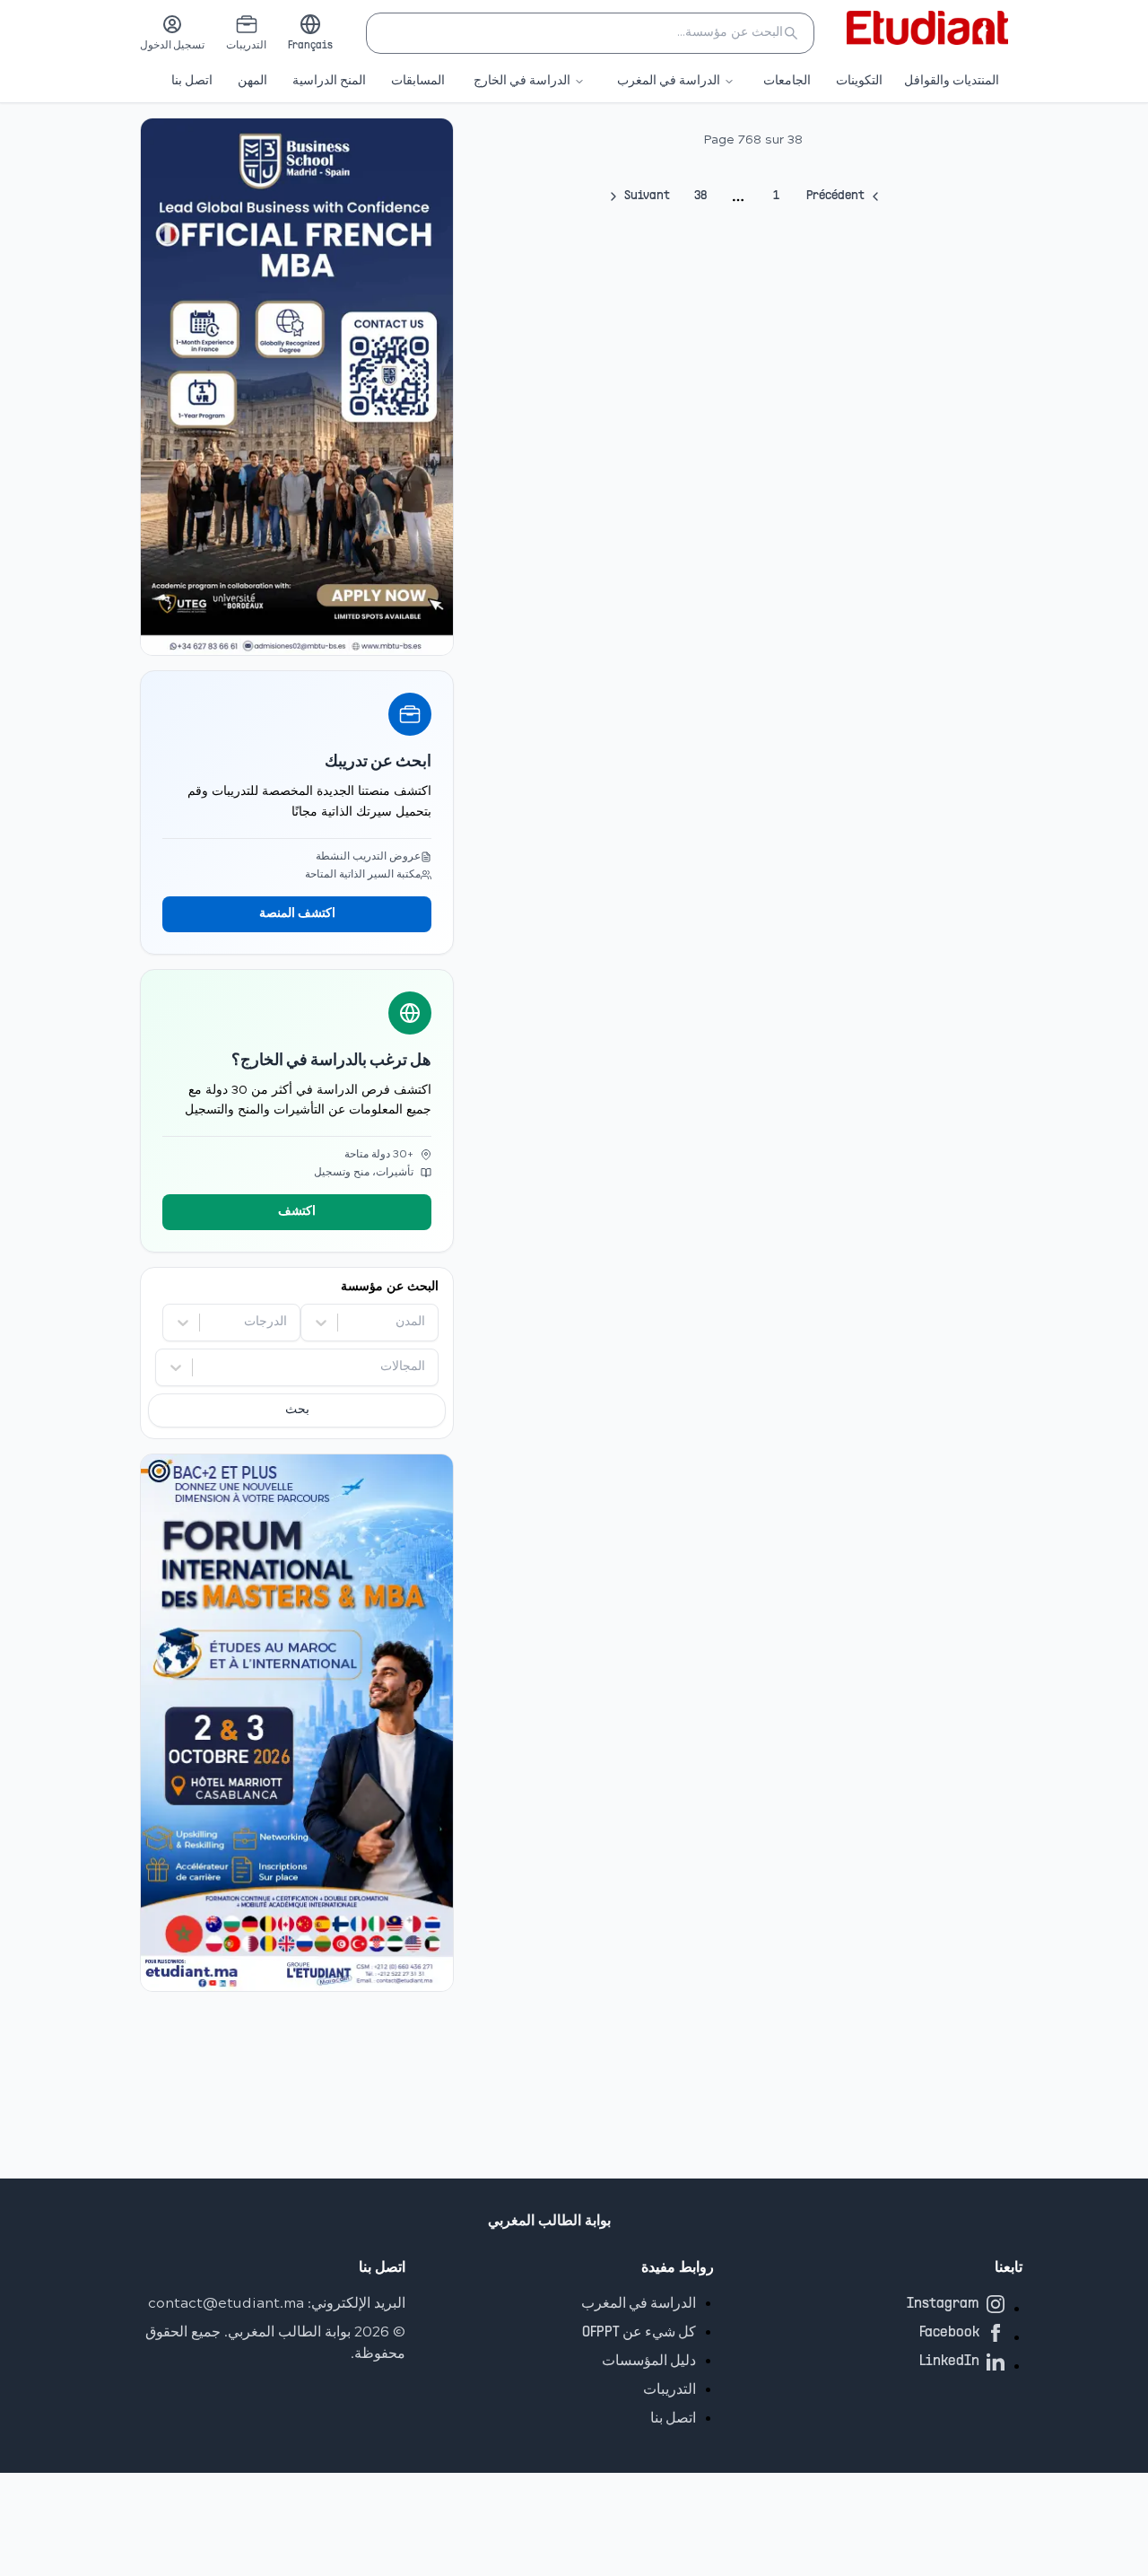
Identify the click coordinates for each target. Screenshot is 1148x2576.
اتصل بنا (192, 81)
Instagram (943, 2304)
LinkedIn (949, 2362)
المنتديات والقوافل (952, 81)
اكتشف (297, 1212)
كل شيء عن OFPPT (639, 2333)
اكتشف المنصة (297, 914)
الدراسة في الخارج (522, 81)
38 (701, 196)
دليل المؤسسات (649, 2362)
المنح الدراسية (329, 81)
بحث (297, 1410)
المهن (252, 81)
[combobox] (423, 1323)
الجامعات (787, 81)
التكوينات (859, 81)
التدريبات (670, 2390)
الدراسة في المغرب (669, 81)
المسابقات (418, 81)
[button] (590, 33)
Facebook (949, 2333)
